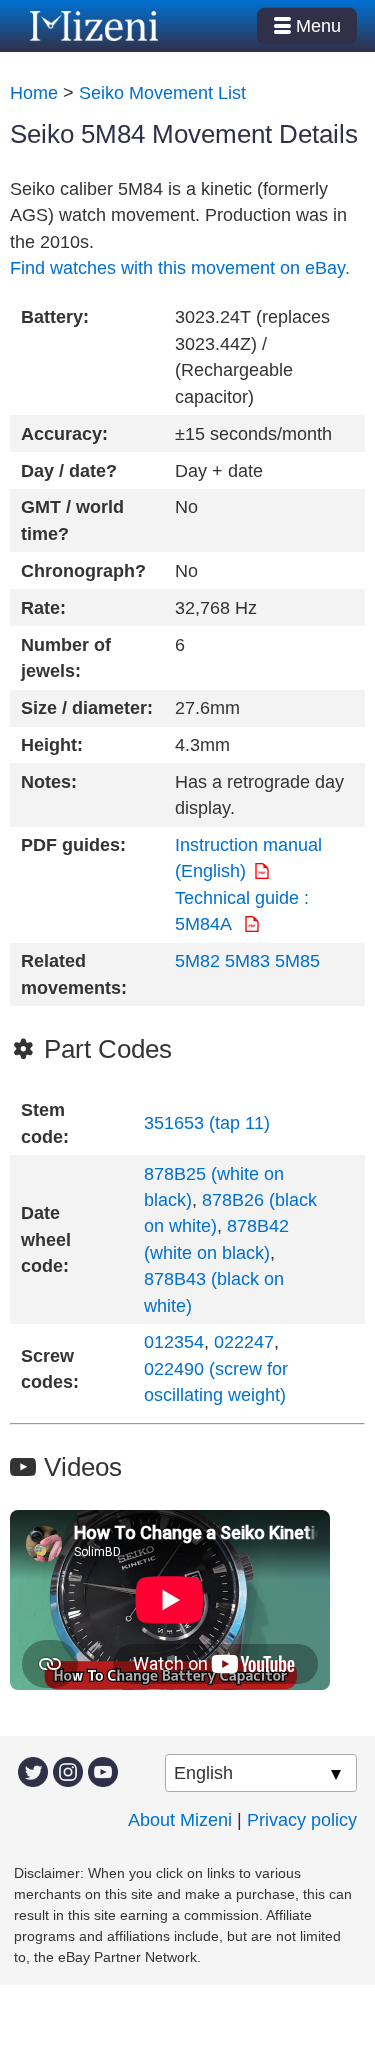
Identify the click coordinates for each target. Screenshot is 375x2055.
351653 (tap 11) (207, 1123)
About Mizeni (180, 1820)
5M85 (297, 961)
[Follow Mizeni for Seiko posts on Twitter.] (33, 1771)
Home (34, 93)
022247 (244, 1342)
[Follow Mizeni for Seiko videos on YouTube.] (103, 1771)
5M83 (247, 961)
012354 (174, 1342)
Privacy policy (302, 1820)
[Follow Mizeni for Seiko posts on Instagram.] (68, 1771)
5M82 (197, 961)
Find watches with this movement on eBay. (180, 268)
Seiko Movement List (162, 93)
